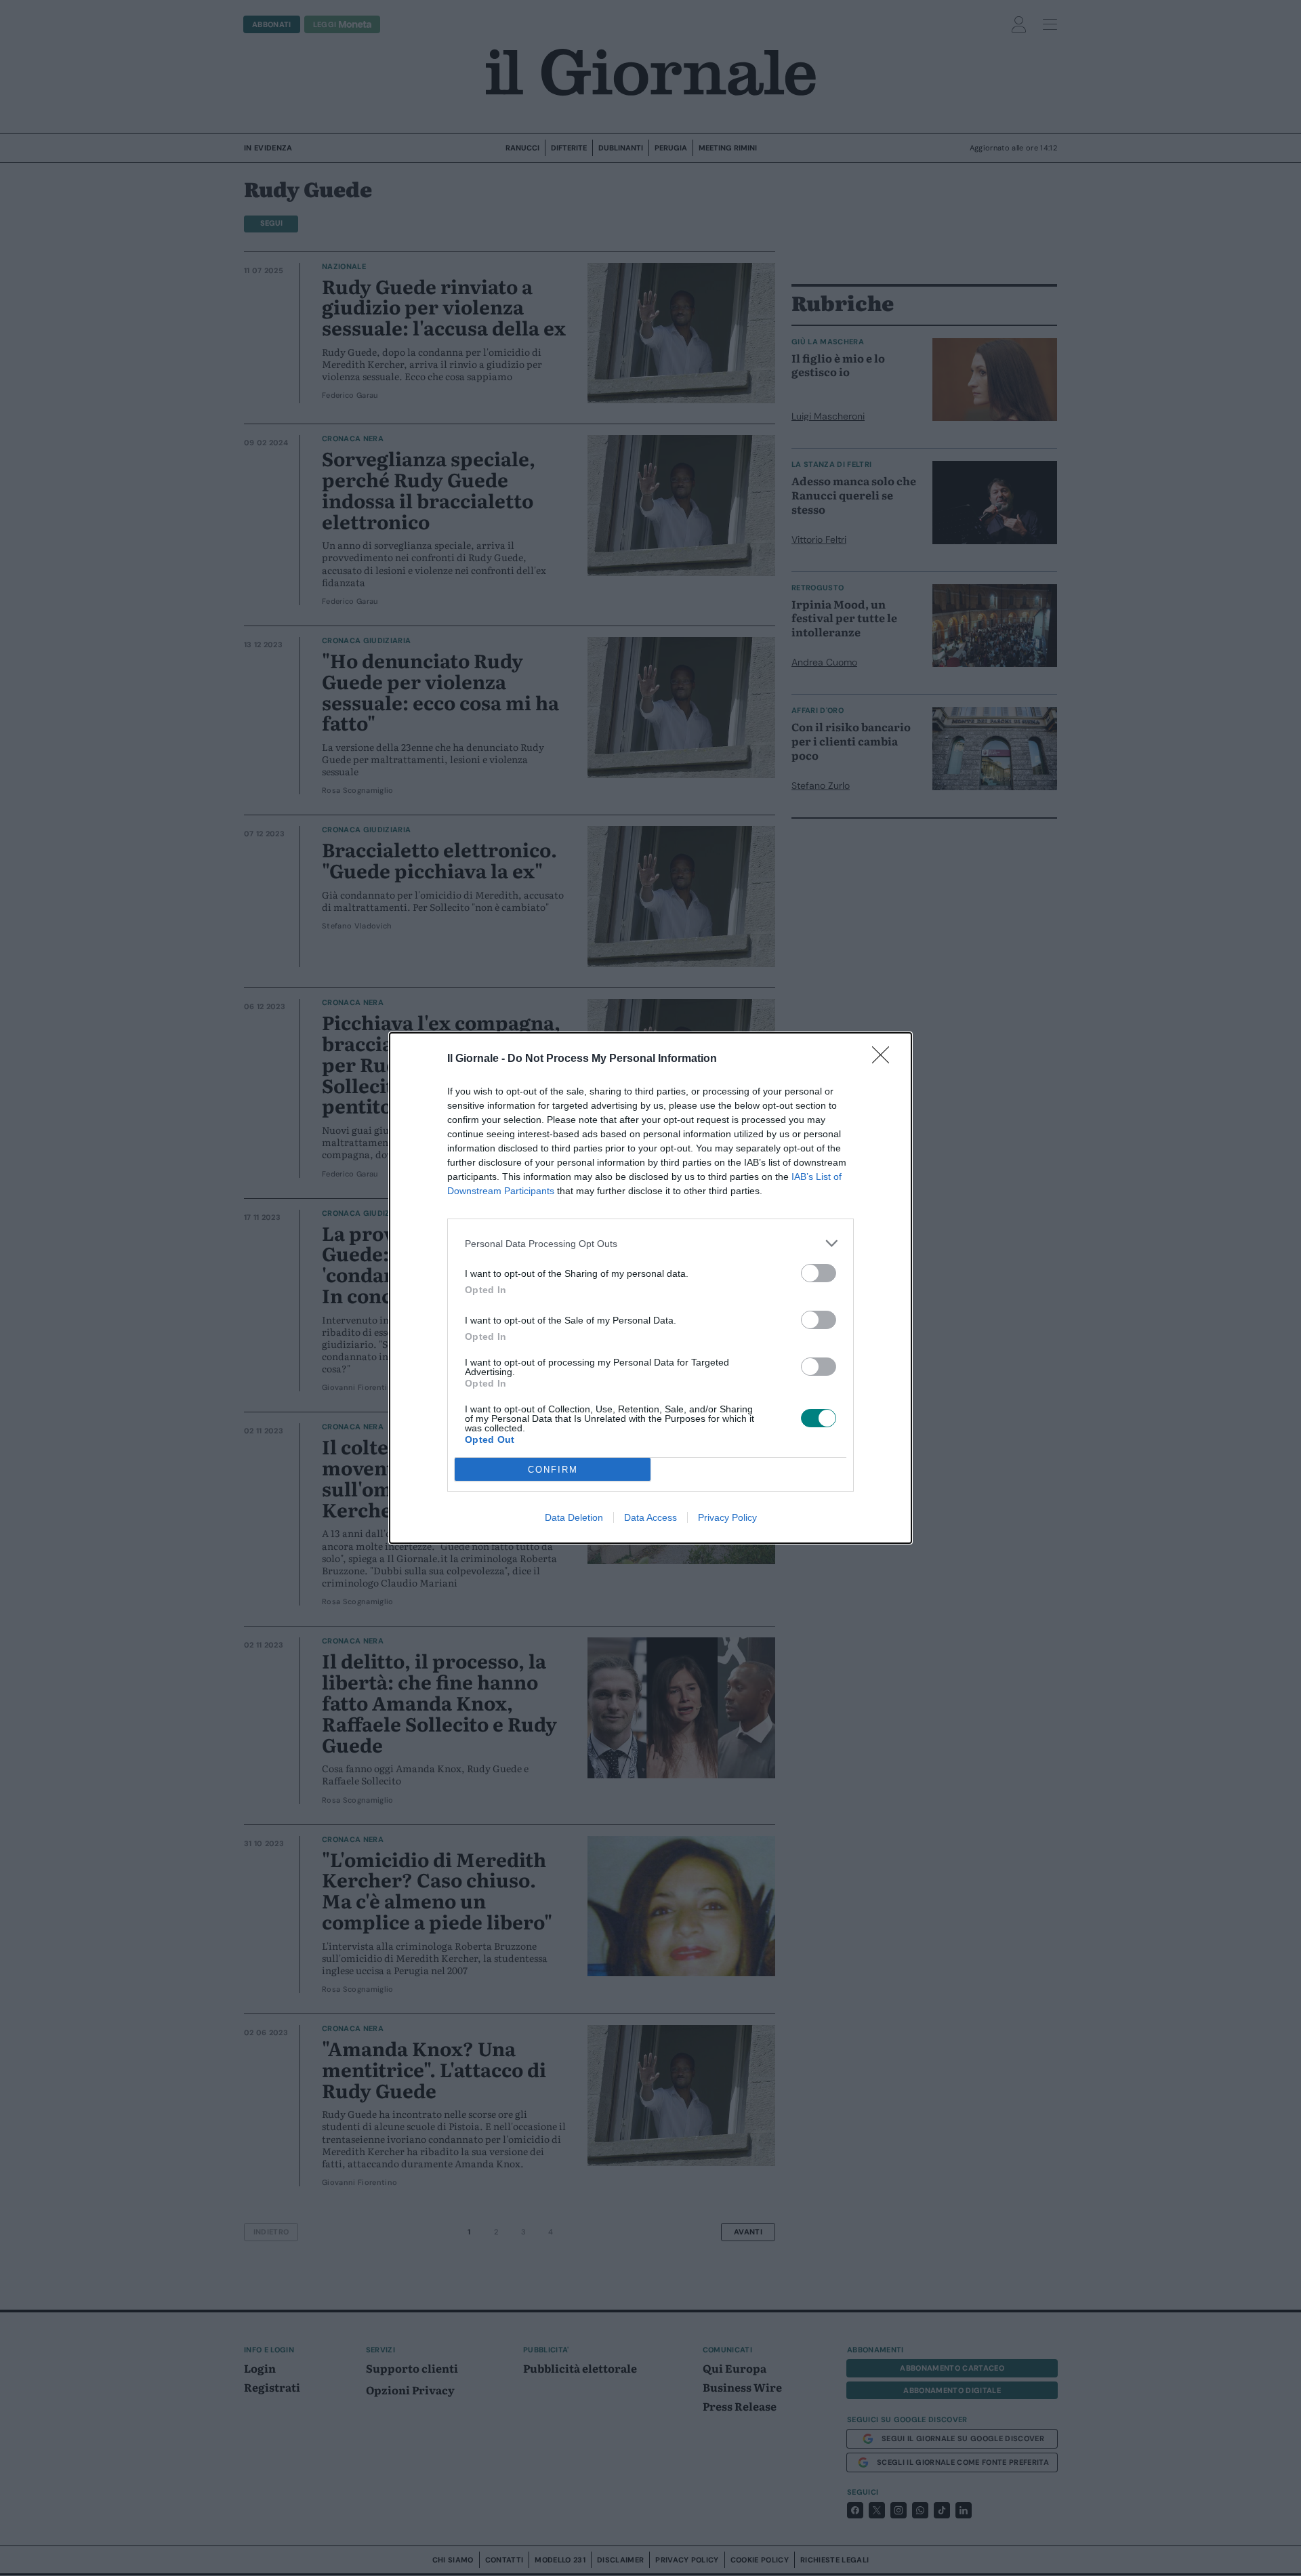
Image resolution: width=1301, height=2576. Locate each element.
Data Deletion (574, 1517)
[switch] (819, 1273)
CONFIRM (553, 1470)
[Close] (885, 1059)
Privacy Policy (727, 1517)
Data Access (650, 1517)
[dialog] (650, 1288)
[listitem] (650, 1243)
